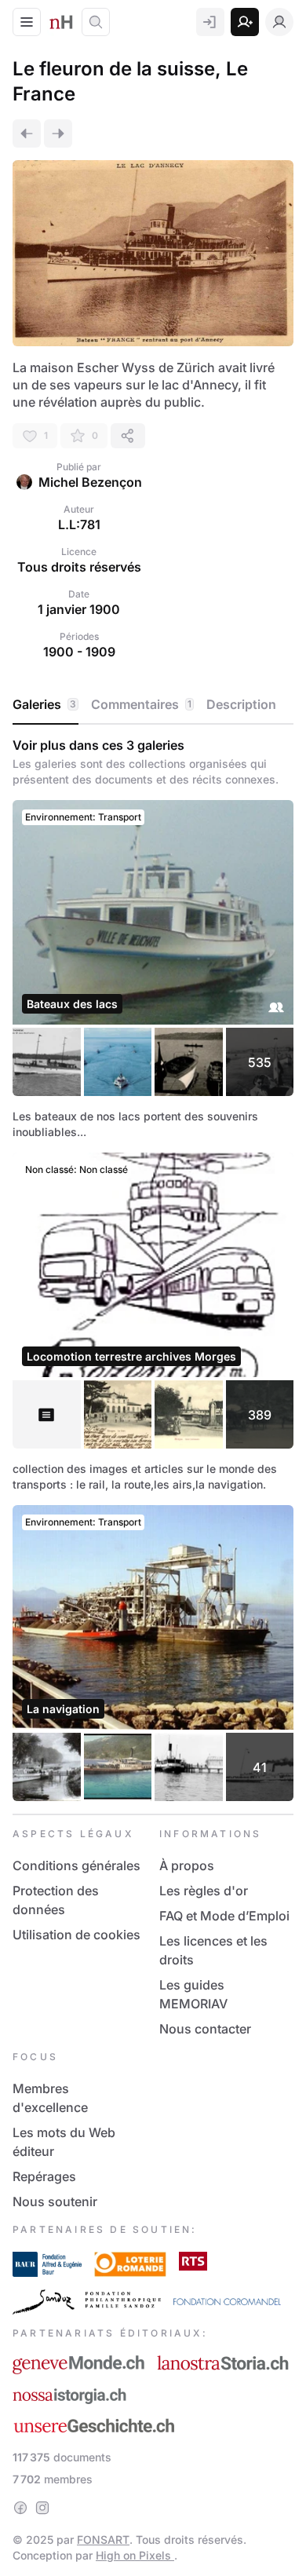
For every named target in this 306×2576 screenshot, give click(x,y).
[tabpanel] (153, 1269)
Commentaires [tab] (141, 704)
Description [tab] (241, 704)
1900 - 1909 (79, 652)
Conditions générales (76, 1865)
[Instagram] (42, 2508)
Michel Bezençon (90, 482)
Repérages (44, 2176)
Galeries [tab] (44, 704)
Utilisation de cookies (76, 1935)
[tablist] (153, 705)
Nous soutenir (55, 2201)
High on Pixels (135, 2555)
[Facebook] (20, 2508)
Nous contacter (205, 2029)
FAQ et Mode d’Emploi (224, 1916)
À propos (187, 1865)
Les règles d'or (204, 1891)
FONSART (103, 2539)
